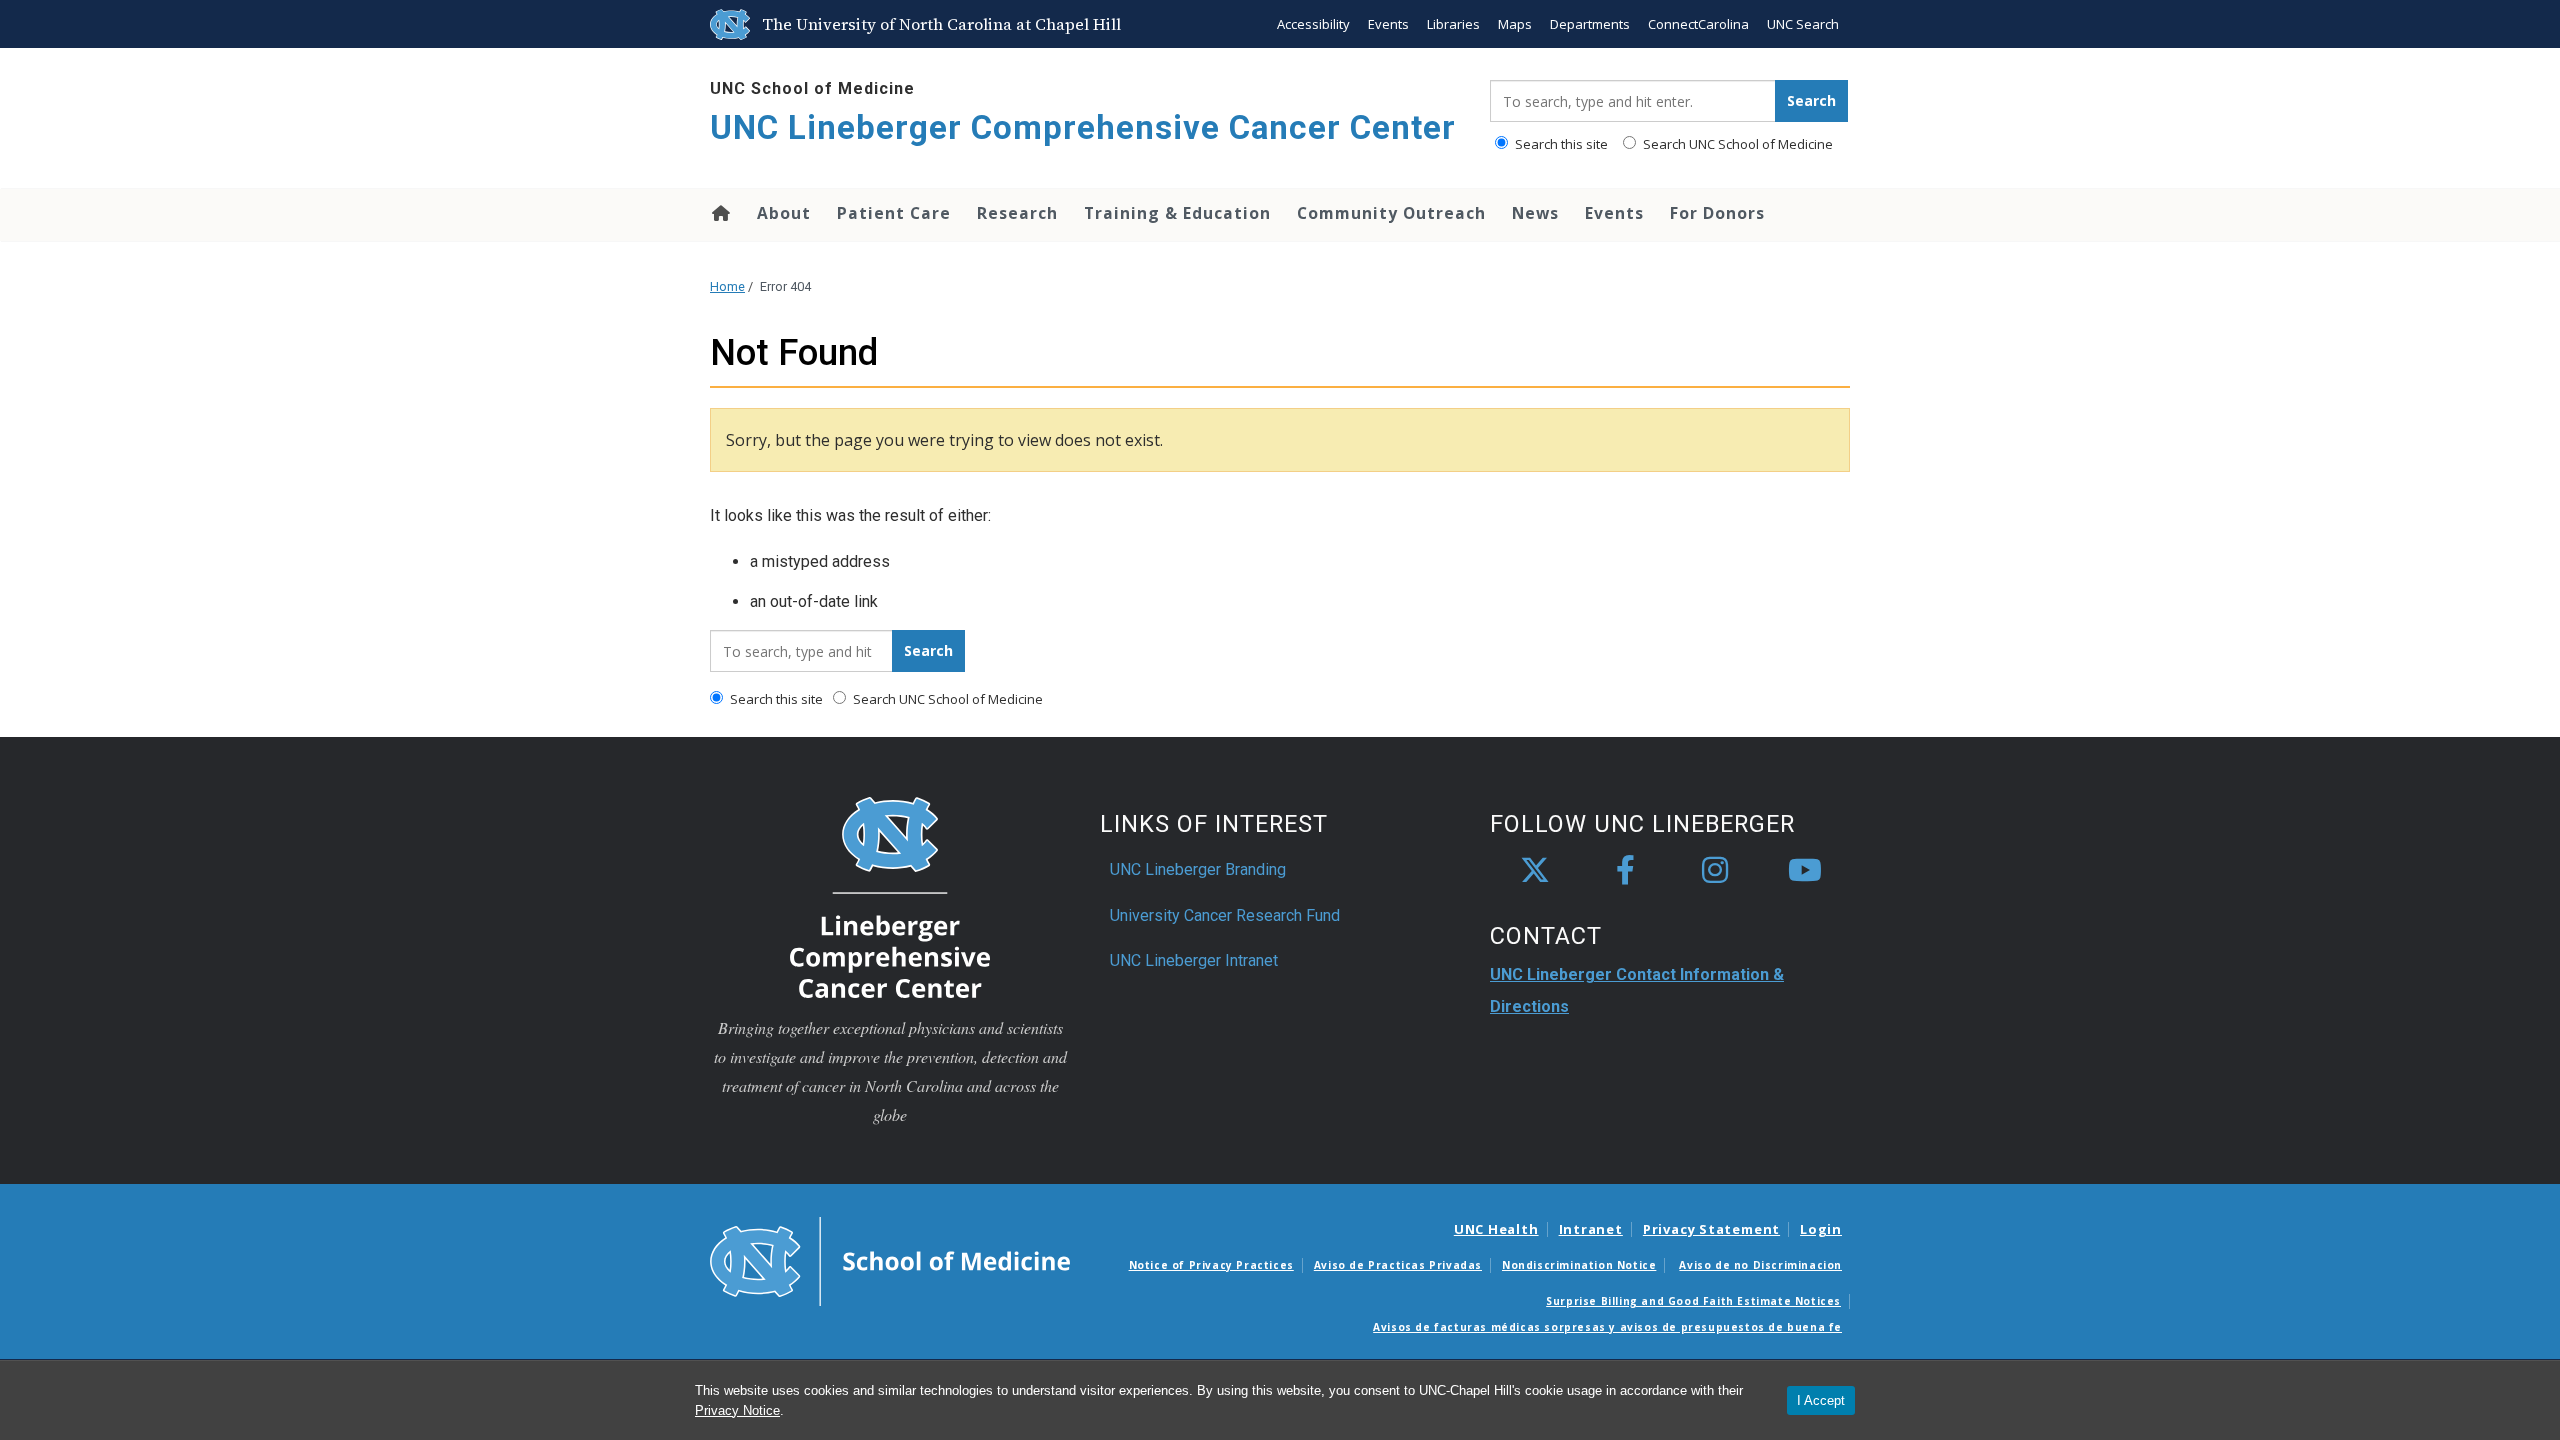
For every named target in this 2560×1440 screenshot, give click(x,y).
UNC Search (1803, 24)
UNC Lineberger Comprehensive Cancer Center (1083, 127)
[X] (1535, 871)
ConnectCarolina (1698, 24)
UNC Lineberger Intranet (1194, 960)
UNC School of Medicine (812, 88)
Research (1017, 213)
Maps (1515, 24)
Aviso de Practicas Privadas (1398, 1265)
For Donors (1717, 213)
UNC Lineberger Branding (1198, 869)
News (1535, 213)
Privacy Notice (737, 1410)
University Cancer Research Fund (1225, 915)
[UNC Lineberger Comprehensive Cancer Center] (890, 896)
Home (719, 213)
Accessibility (1313, 24)
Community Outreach (1391, 213)
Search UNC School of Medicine (1736, 144)
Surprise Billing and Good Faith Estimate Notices (1693, 1301)
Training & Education (1177, 213)
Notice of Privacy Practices (1211, 1265)
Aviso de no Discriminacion (1760, 1265)
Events (1388, 24)
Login (1821, 1229)
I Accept (1821, 1400)
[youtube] (1805, 871)
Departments (1590, 24)
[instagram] (1715, 871)
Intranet (1591, 1229)
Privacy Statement (1711, 1229)
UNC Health (1496, 1229)
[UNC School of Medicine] (890, 1260)
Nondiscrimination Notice (1579, 1265)
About (784, 213)
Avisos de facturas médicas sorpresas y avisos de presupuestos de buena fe (1607, 1327)
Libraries (1453, 24)
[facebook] (1625, 871)
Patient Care (894, 213)
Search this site (1560, 144)
